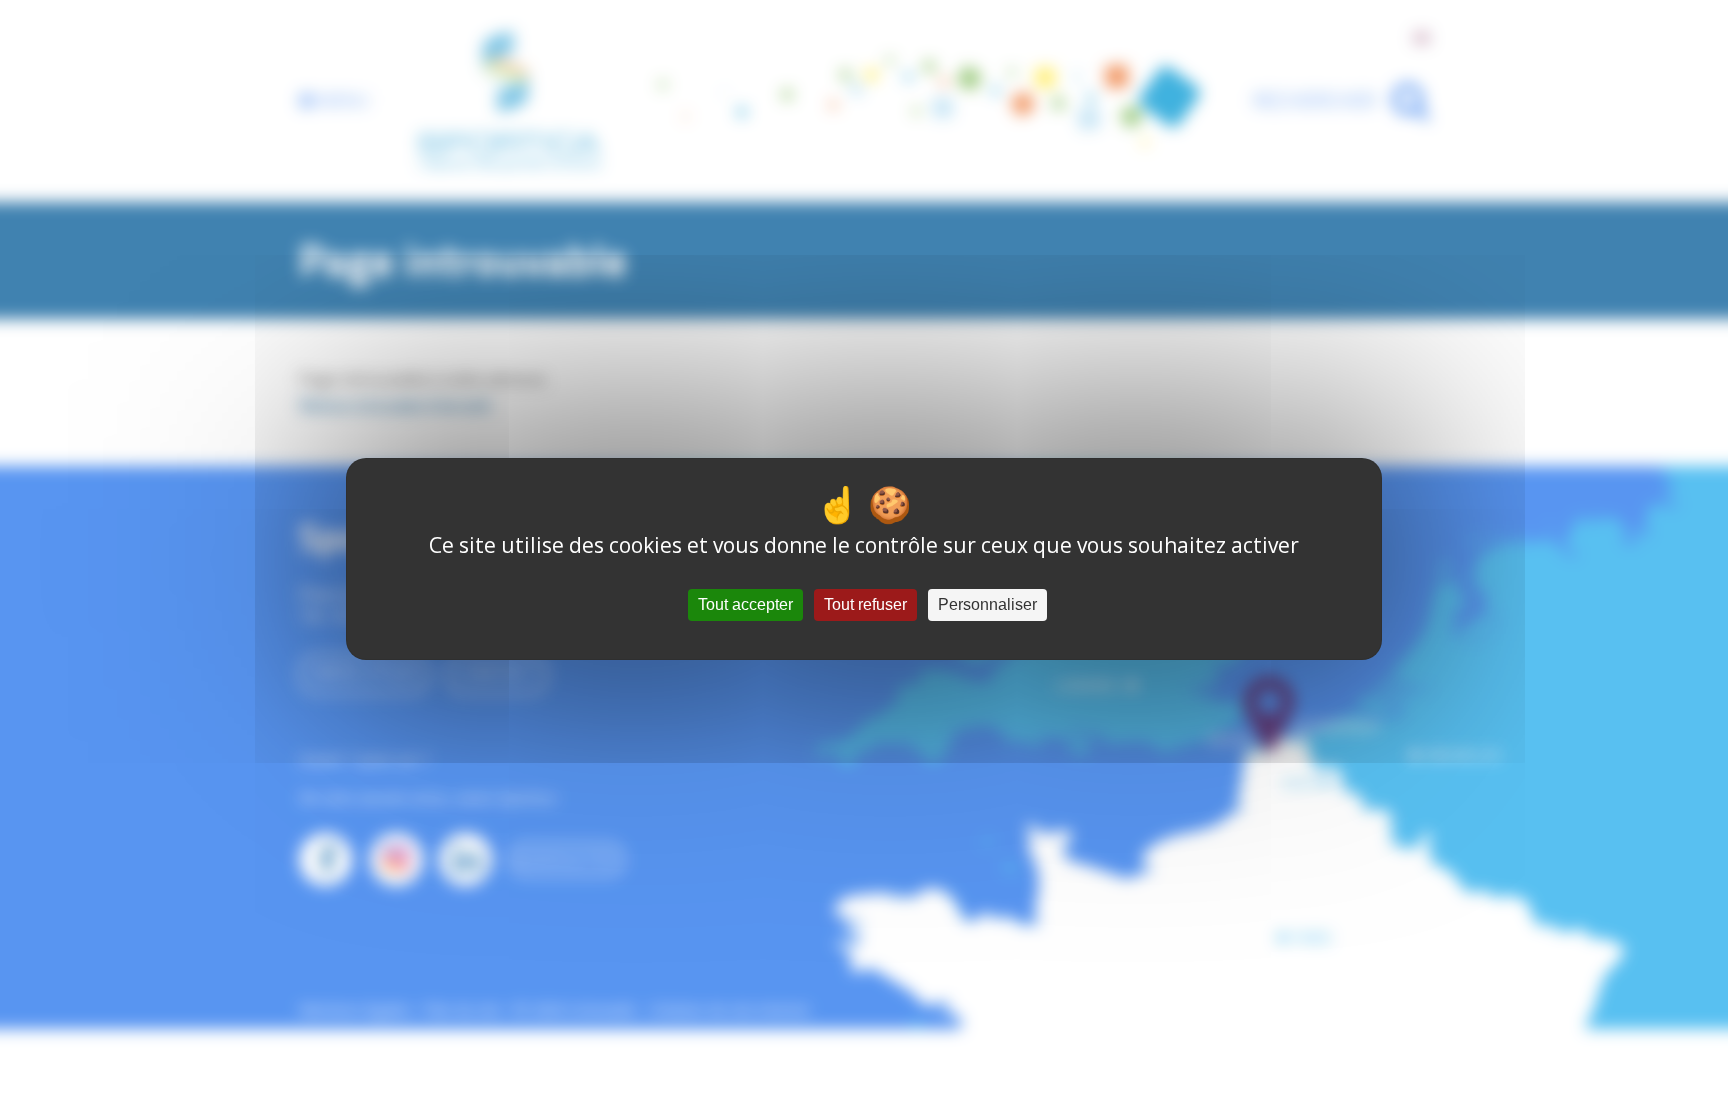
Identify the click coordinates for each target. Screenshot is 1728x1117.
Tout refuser (865, 604)
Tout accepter (745, 604)
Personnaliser (987, 604)
